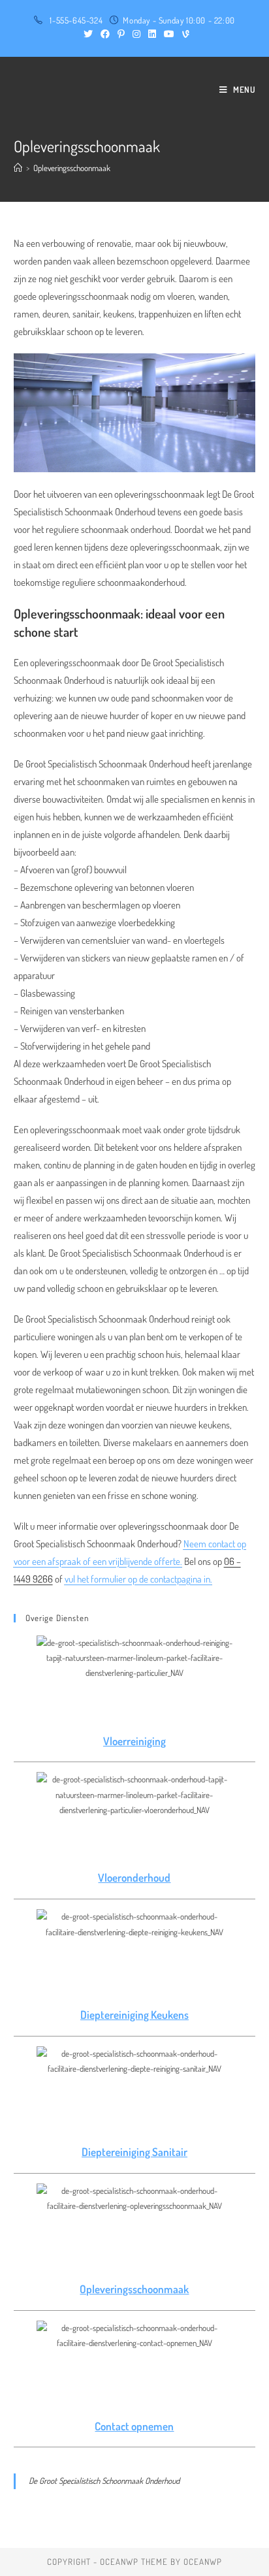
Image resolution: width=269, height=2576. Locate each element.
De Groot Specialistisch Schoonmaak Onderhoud (104, 2481)
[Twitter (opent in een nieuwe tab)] (88, 34)
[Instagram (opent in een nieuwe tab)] (136, 34)
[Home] (18, 168)
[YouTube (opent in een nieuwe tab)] (169, 34)
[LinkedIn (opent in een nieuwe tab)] (152, 34)
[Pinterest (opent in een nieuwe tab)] (121, 34)
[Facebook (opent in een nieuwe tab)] (105, 34)
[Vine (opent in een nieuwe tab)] (184, 34)
